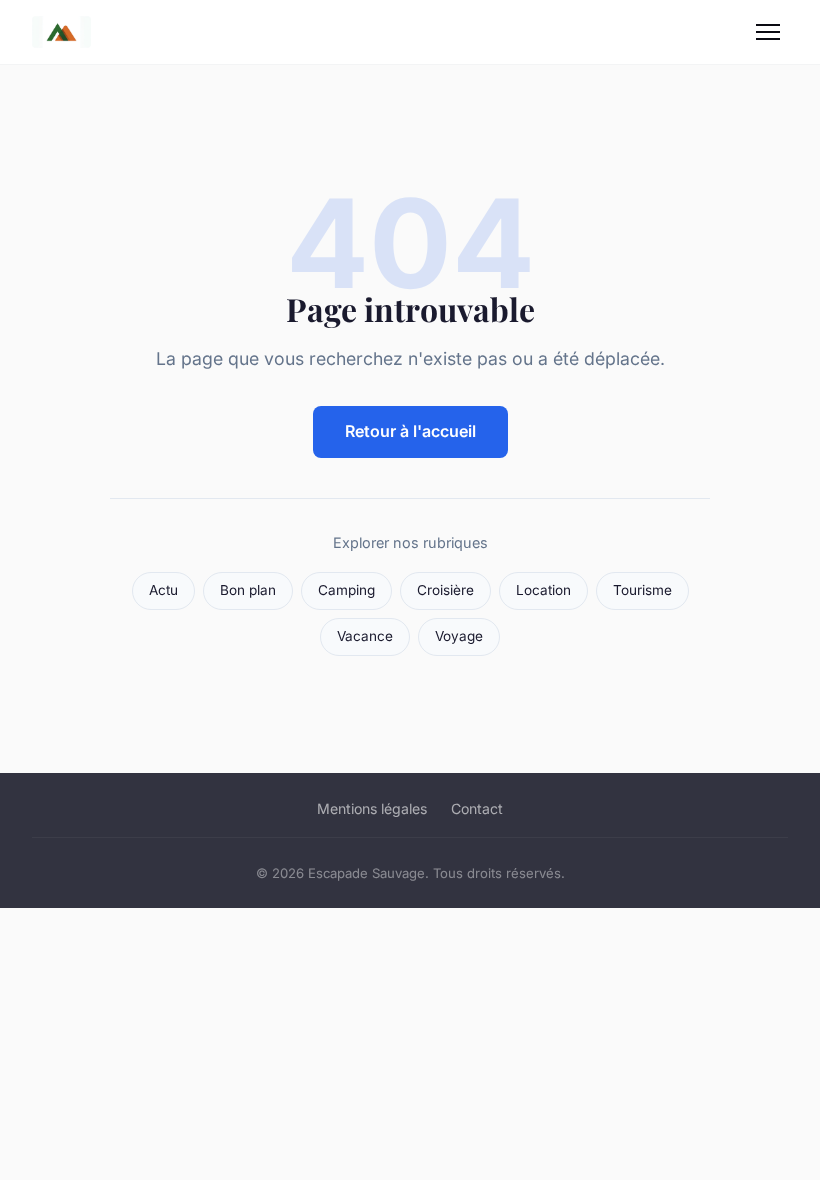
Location (543, 590)
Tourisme (642, 590)
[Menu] (768, 32)
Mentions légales (372, 808)
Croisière (445, 590)
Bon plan (248, 590)
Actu (163, 590)
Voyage (459, 636)
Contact (477, 808)
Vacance (365, 636)
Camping (346, 590)
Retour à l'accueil (410, 431)
